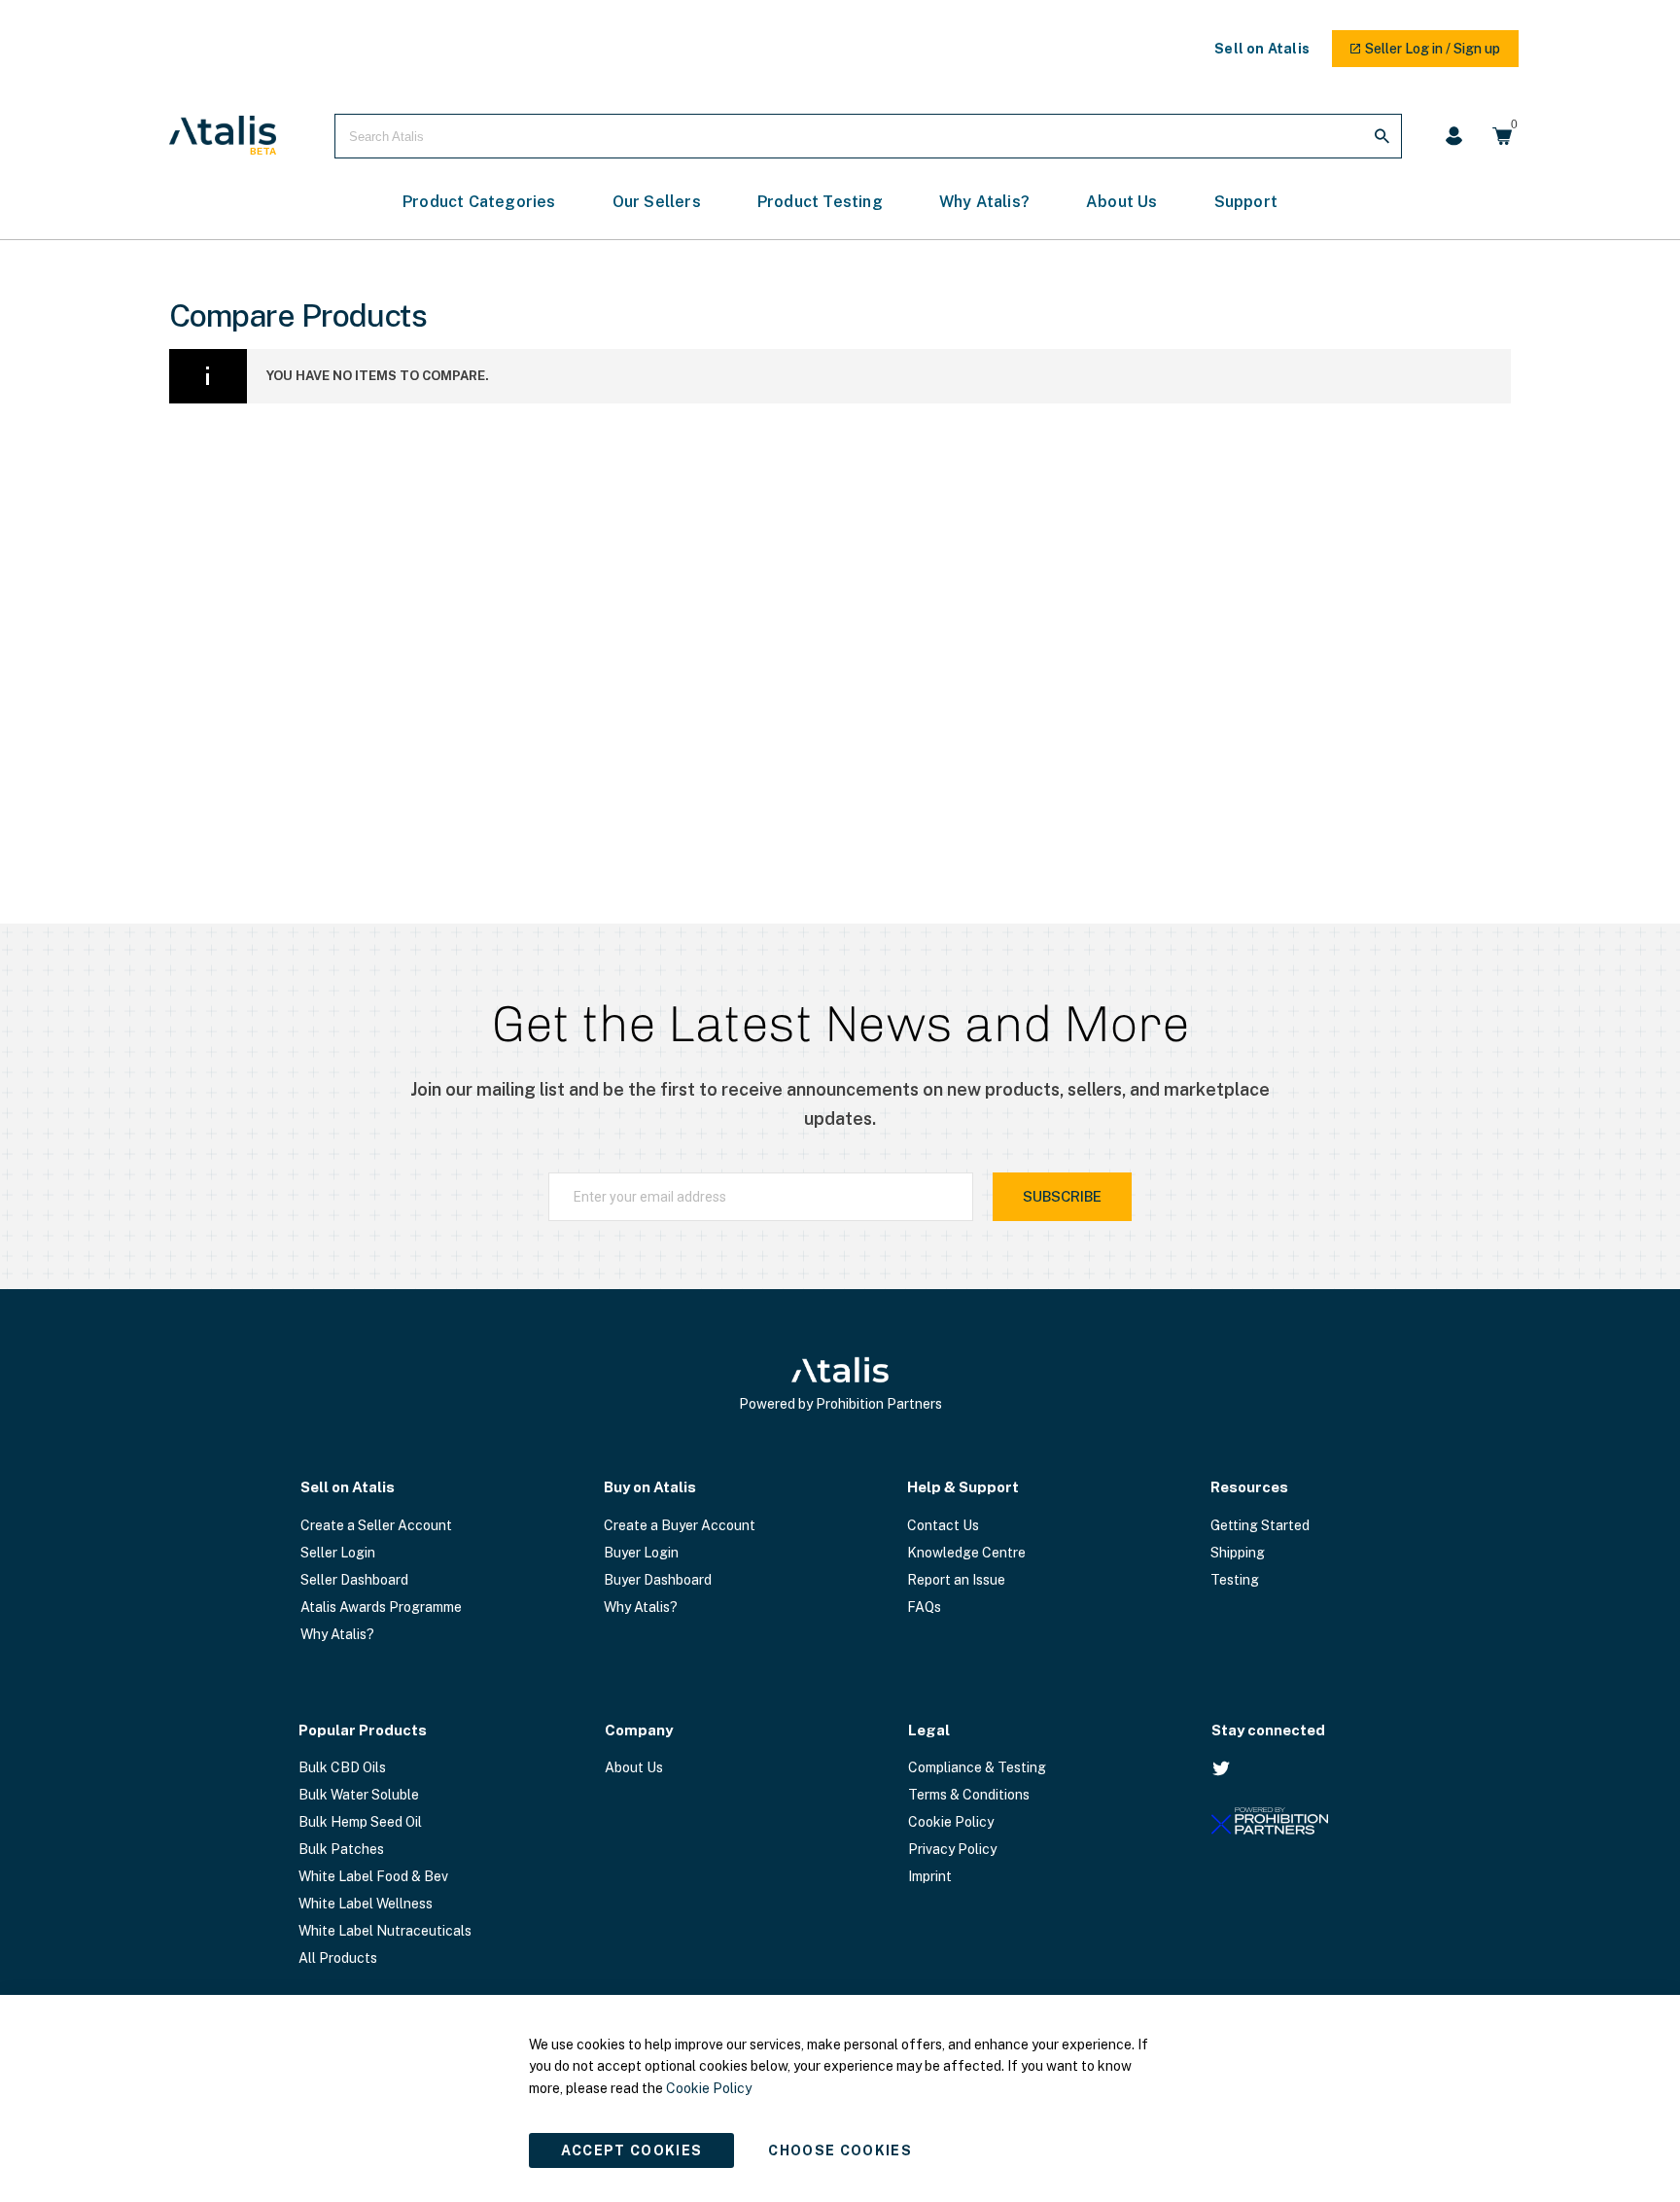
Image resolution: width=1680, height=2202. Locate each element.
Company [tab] (639, 1730)
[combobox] (868, 136)
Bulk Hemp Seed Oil (360, 1822)
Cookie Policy (951, 1822)
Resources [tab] (1249, 1487)
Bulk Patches (341, 1849)
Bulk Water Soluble (359, 1795)
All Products (338, 1958)
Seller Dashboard (354, 1580)
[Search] (1382, 136)
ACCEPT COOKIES (632, 2150)
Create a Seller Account (376, 1525)
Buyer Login (641, 1553)
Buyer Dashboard (658, 1580)
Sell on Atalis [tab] (348, 1487)
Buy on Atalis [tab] (650, 1487)
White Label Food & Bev (373, 1876)
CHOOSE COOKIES (840, 2150)
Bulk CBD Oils (342, 1767)
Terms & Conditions (969, 1795)
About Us (634, 1767)
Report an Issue (956, 1580)
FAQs (924, 1607)
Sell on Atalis (1262, 49)
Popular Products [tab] (363, 1730)
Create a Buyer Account (680, 1525)
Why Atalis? (337, 1634)
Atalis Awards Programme (381, 1607)
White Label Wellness (366, 1904)
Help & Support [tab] (963, 1487)
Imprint (930, 1876)
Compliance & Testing (977, 1767)
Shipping (1238, 1553)
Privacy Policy (952, 1849)
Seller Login (338, 1553)
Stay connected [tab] (1268, 1730)
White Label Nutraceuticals (385, 1931)
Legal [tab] (929, 1730)
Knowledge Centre (966, 1553)
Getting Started (1260, 1525)
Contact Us (943, 1525)
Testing (1235, 1580)
